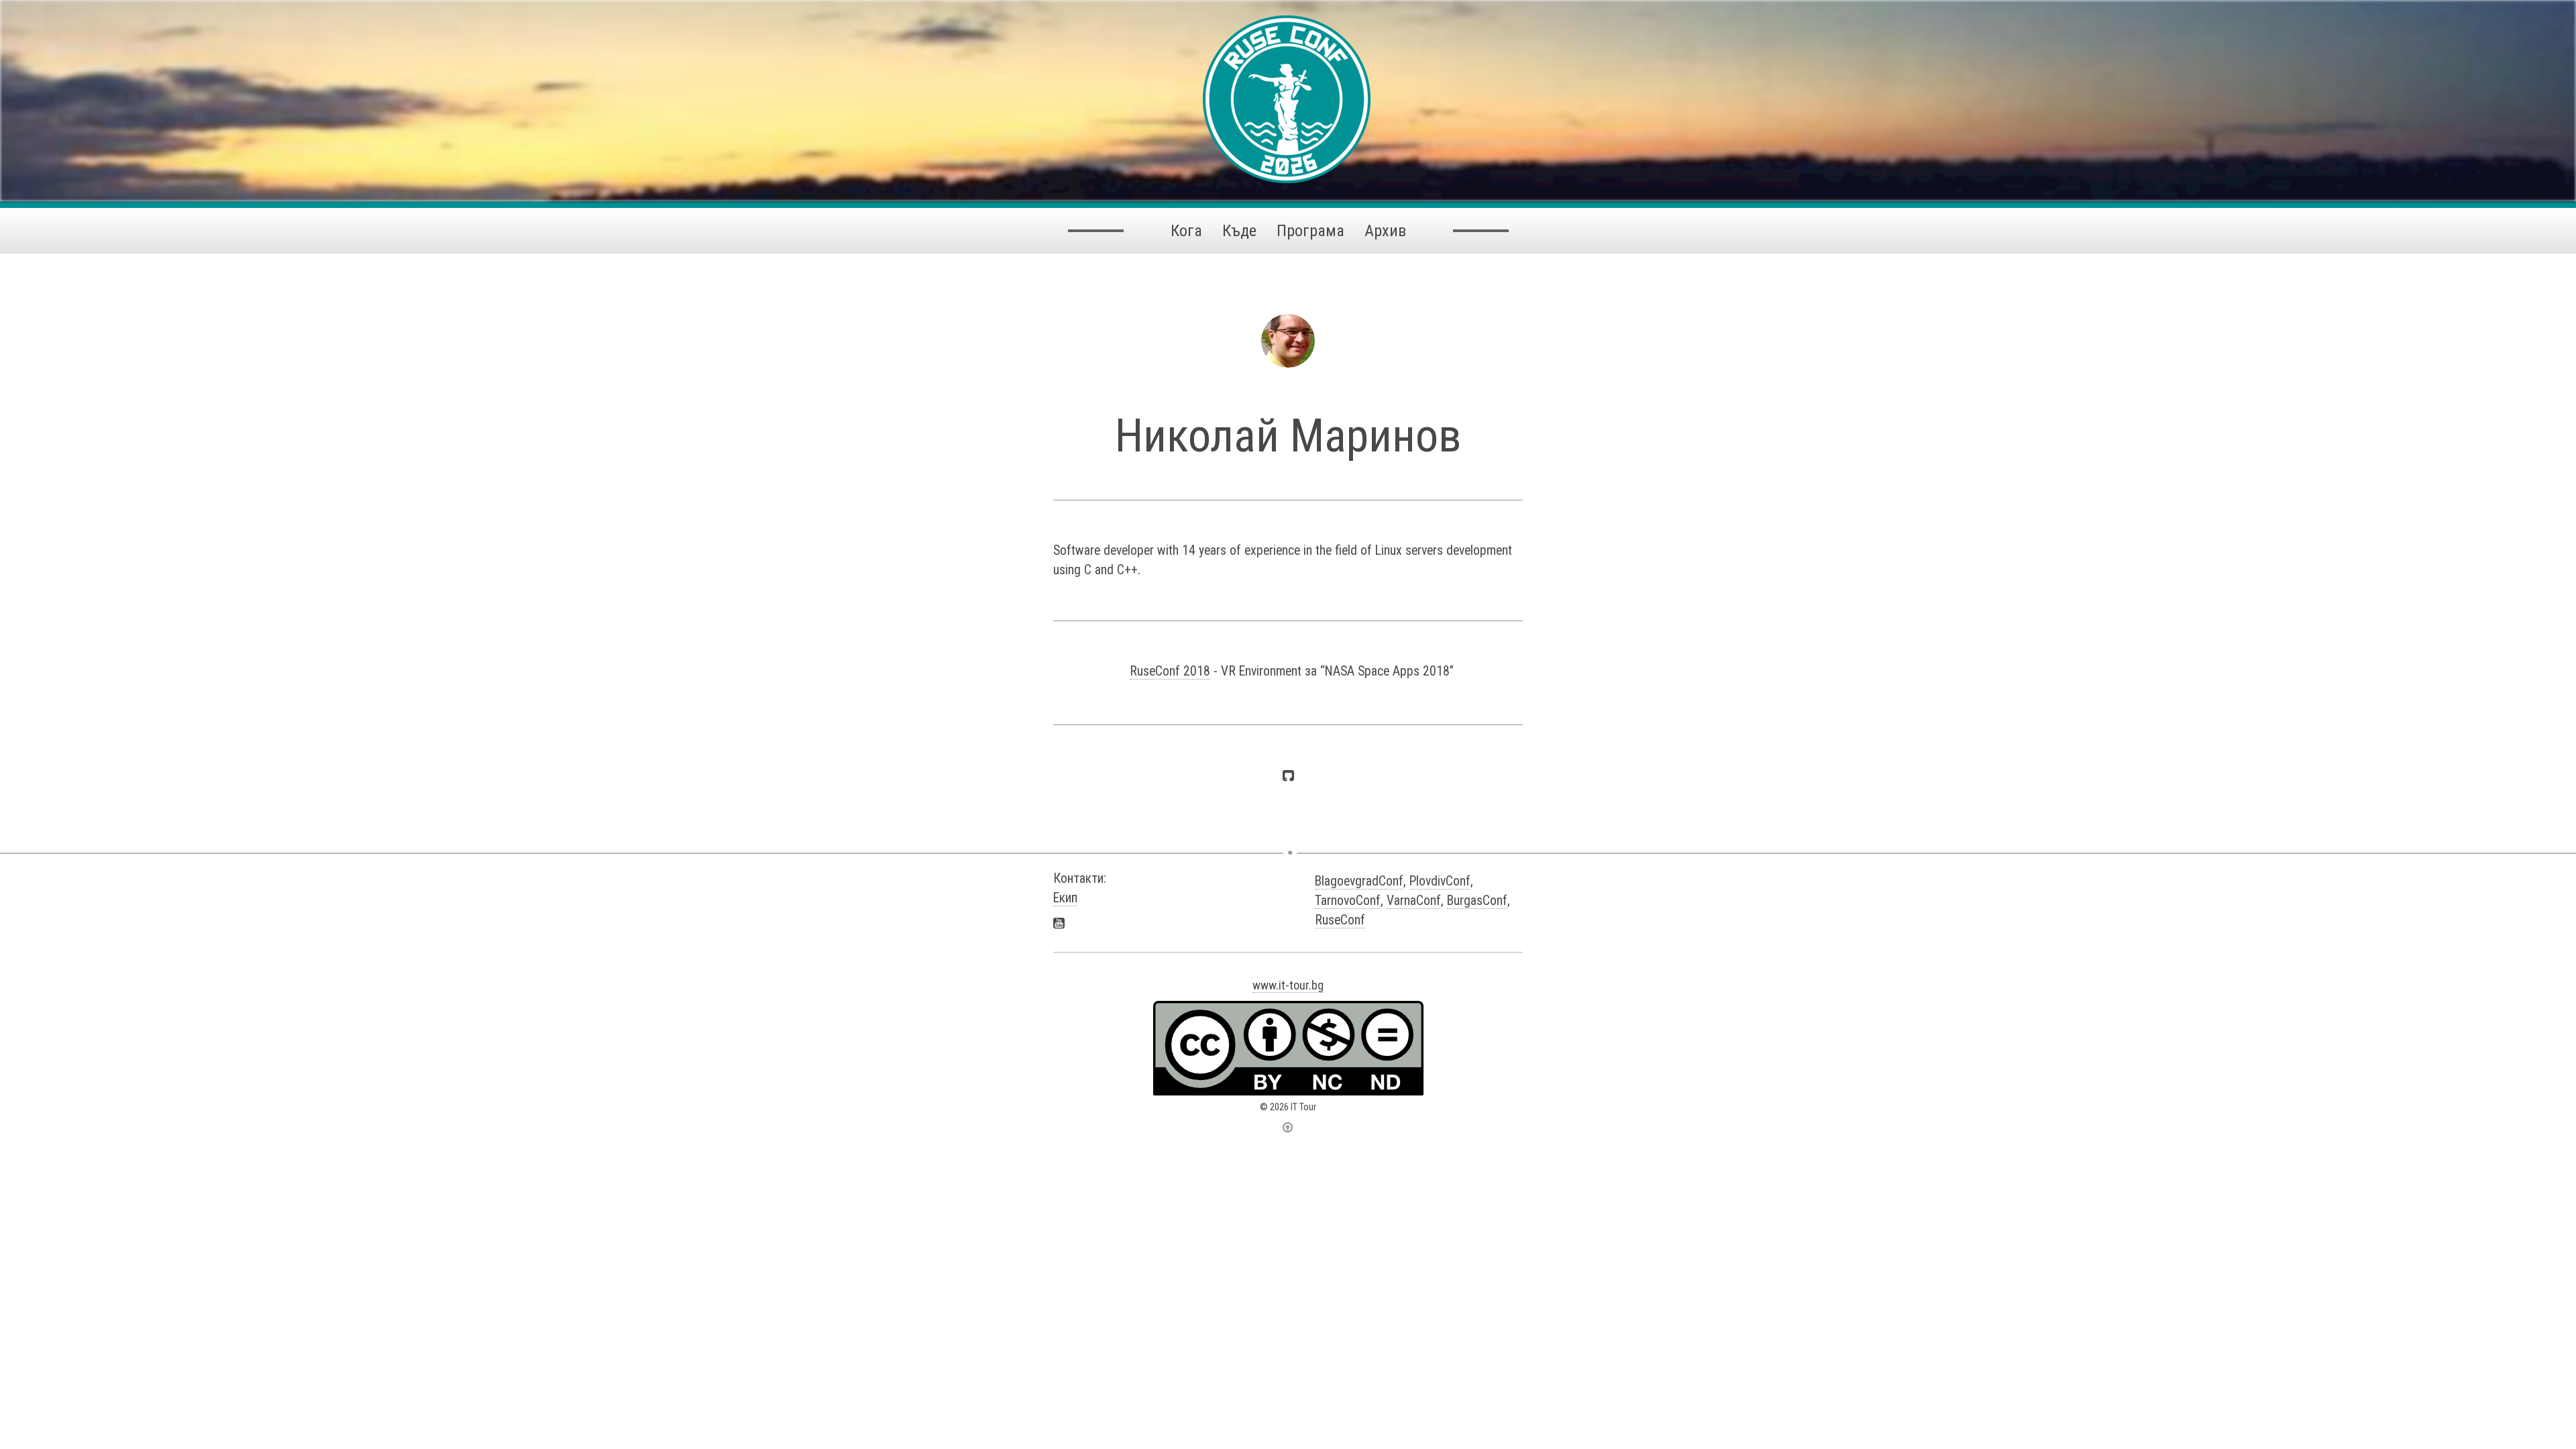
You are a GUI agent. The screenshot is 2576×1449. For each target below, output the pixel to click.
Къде (1239, 231)
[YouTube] (1059, 923)
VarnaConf (1414, 901)
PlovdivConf (1440, 881)
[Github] (1288, 775)
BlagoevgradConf (1359, 881)
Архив (1385, 231)
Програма (1310, 231)
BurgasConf (1477, 901)
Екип (1065, 898)
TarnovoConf (1348, 901)
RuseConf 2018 (1170, 671)
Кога (1186, 231)
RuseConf (1340, 920)
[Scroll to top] (1288, 1127)
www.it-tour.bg (1288, 985)
